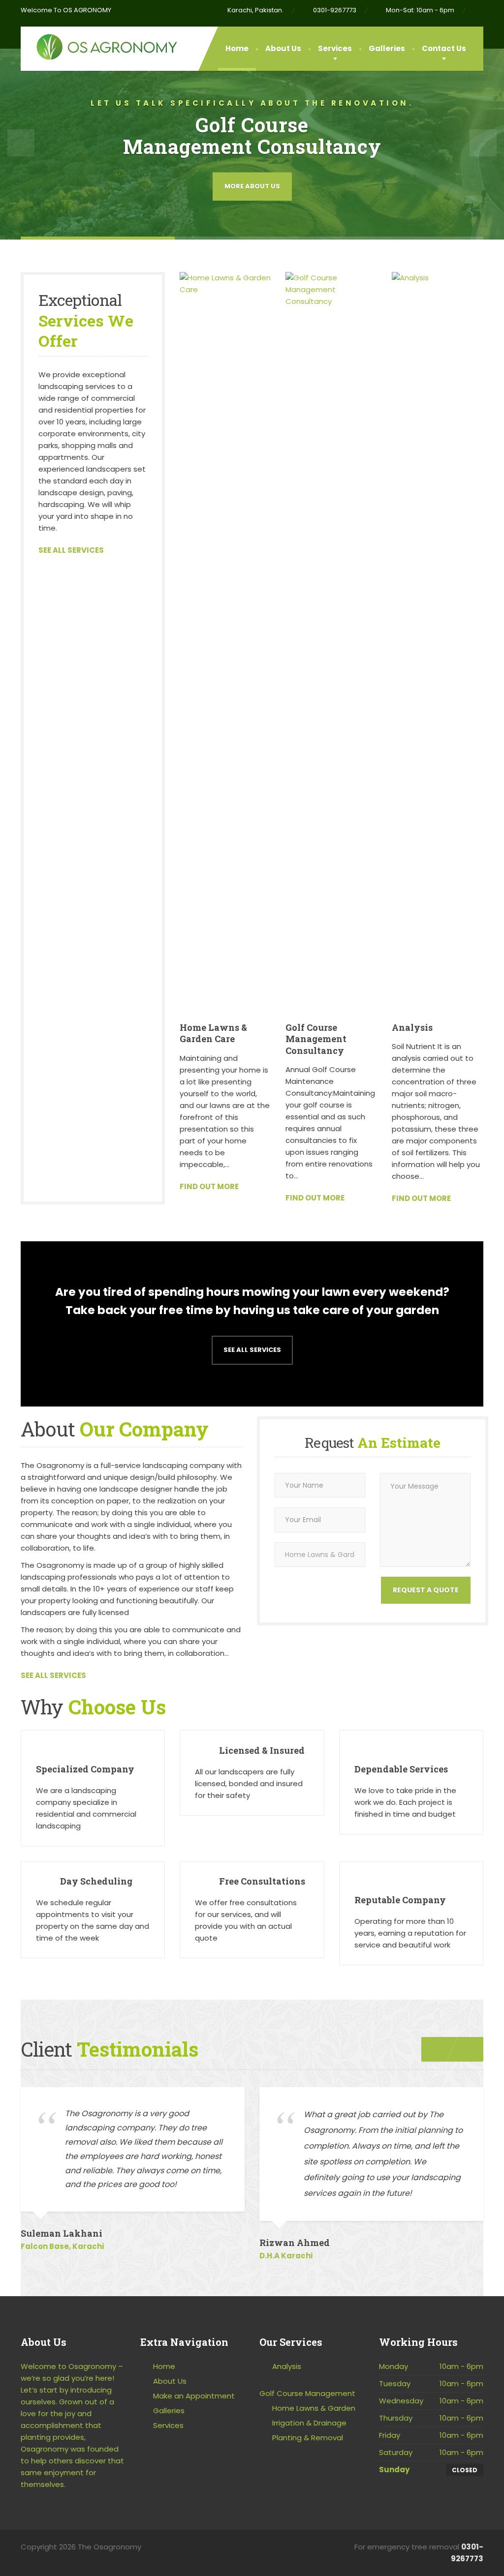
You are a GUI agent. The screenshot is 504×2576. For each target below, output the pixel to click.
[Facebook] (479, 10)
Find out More (209, 1186)
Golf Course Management (307, 2393)
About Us (283, 48)
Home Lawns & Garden (314, 2408)
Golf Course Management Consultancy (316, 1039)
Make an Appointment (194, 2396)
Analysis (412, 1027)
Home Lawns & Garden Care (213, 1033)
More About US (252, 186)
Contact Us (444, 48)
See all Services (252, 1350)
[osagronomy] (99, 44)
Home (237, 48)
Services (335, 48)
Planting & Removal (308, 2438)
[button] (21, 143)
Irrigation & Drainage (309, 2423)
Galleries (387, 48)
